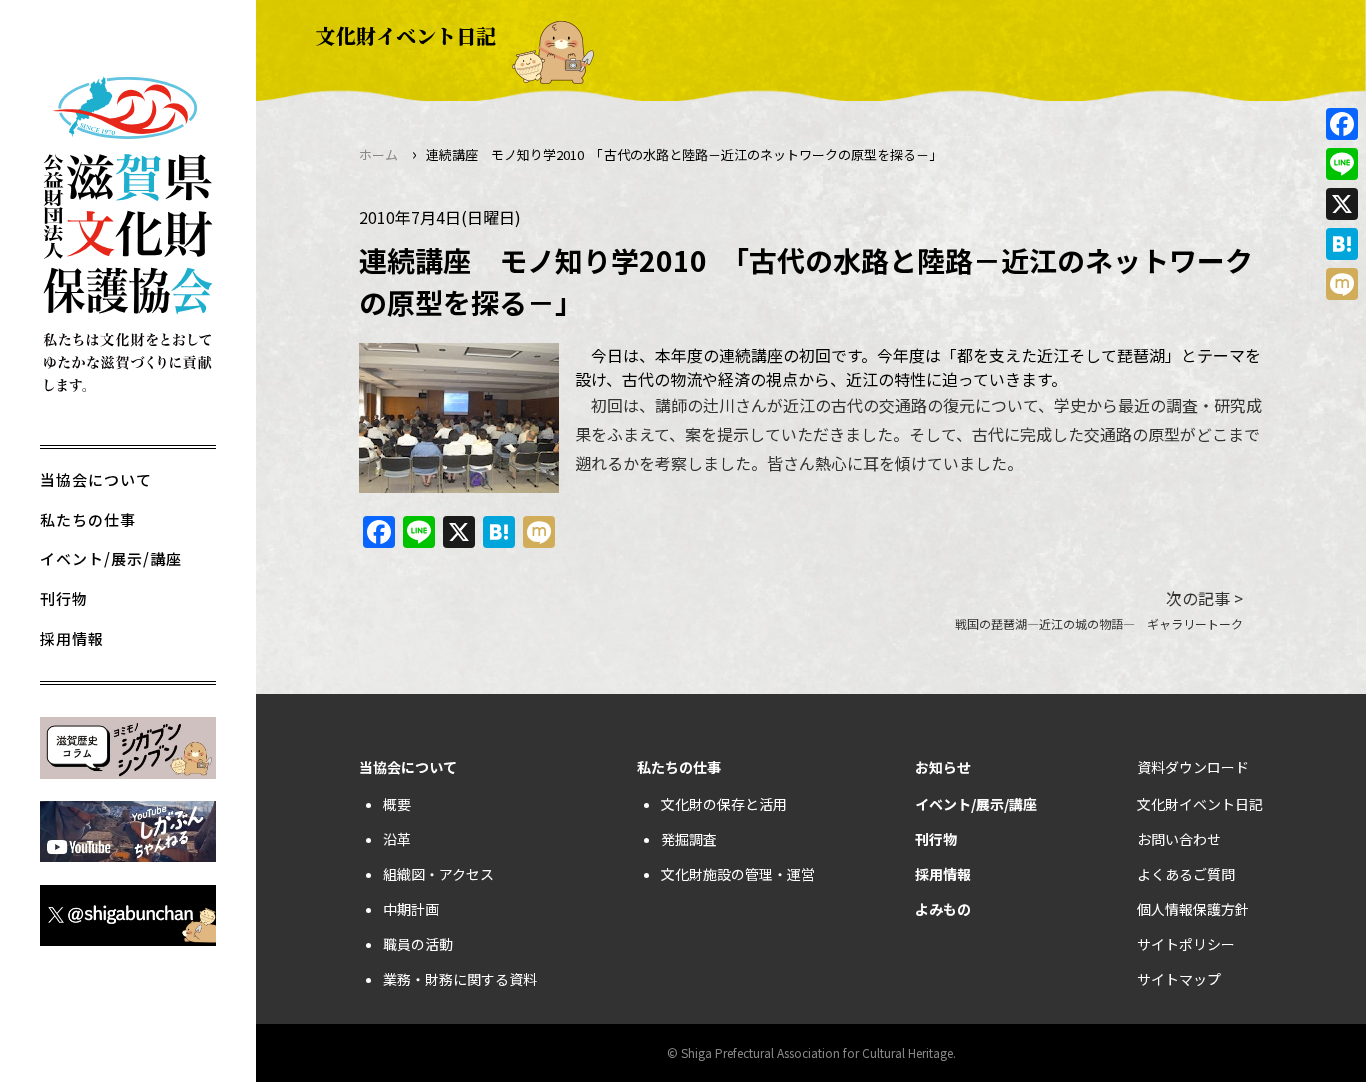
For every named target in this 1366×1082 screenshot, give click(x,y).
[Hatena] (1342, 244)
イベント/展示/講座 (111, 558)
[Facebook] (1342, 124)
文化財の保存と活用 (724, 804)
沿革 (397, 839)
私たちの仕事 (88, 519)
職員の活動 (418, 944)
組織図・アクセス (438, 874)
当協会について (96, 479)
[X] (1342, 204)
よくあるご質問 (1186, 874)
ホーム (378, 154)
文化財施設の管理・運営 (738, 874)
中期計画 (411, 909)
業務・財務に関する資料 (460, 979)
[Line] (1342, 164)
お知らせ (943, 767)
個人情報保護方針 (1193, 909)
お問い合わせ (1179, 839)
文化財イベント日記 (1200, 804)
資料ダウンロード (1193, 767)
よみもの (943, 909)
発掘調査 (689, 839)
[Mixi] (1342, 284)
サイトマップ (1179, 979)
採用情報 (72, 638)
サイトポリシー (1186, 944)
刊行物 (64, 598)
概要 (397, 804)
